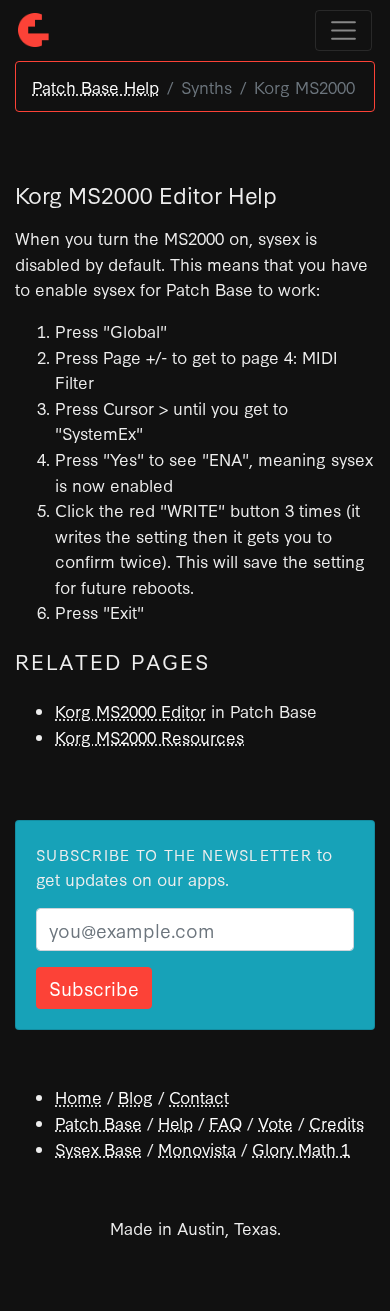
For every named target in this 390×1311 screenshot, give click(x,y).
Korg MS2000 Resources (149, 736)
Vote (275, 1122)
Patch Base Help (95, 86)
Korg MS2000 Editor (130, 710)
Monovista (197, 1148)
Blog (135, 1096)
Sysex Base (98, 1148)
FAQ (225, 1122)
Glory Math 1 (301, 1148)
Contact (199, 1096)
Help (175, 1122)
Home (78, 1096)
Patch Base (98, 1122)
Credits (336, 1122)
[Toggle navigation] (343, 30)
